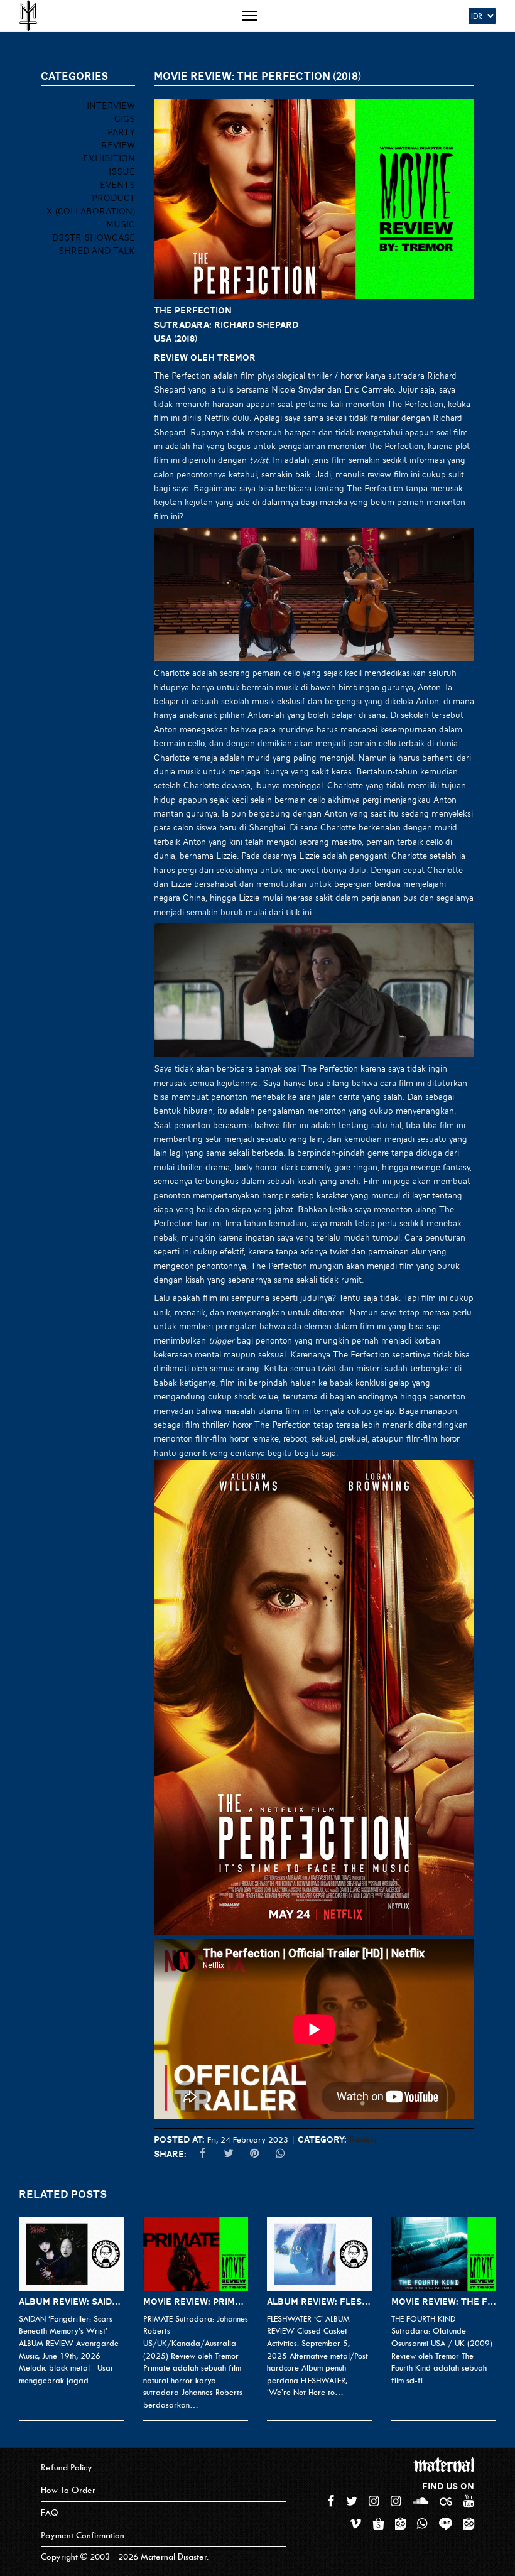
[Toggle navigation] (250, 16)
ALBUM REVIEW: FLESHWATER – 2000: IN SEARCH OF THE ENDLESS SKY (320, 2302)
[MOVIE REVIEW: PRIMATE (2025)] (196, 2254)
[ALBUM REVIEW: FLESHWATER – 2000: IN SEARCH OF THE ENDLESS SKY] (320, 2254)
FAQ (50, 2513)
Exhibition (109, 158)
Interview (111, 106)
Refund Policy (67, 2468)
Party (121, 132)
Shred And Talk (97, 251)
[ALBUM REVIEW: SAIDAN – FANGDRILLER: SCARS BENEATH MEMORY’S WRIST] (72, 2254)
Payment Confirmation (83, 2535)
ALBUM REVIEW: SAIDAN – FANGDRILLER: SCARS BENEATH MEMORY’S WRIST (72, 2302)
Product (113, 198)
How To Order (68, 2490)
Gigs (125, 119)
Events (117, 185)
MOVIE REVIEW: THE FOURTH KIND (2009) (444, 2302)
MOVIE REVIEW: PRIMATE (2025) (196, 2302)
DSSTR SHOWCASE (94, 237)
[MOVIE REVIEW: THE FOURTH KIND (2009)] (444, 2254)
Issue (122, 171)
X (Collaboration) (91, 211)
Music (121, 224)
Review (363, 2139)
